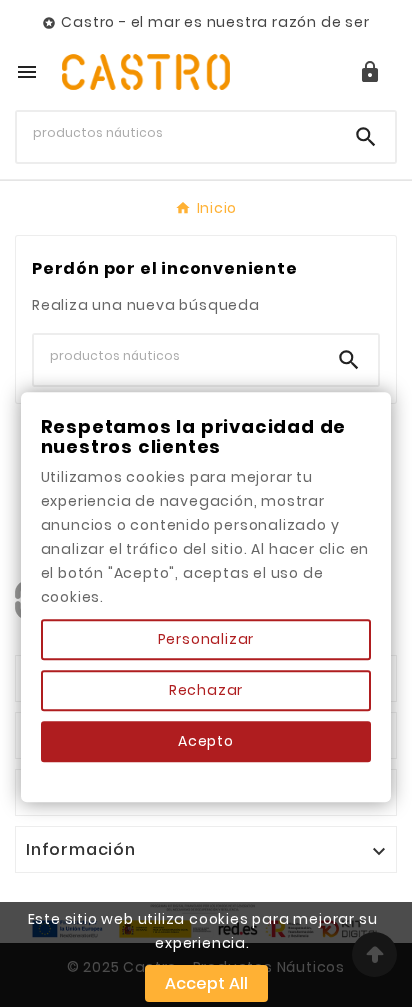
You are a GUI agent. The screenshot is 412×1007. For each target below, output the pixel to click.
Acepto (206, 741)
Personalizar (206, 639)
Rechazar (206, 690)
